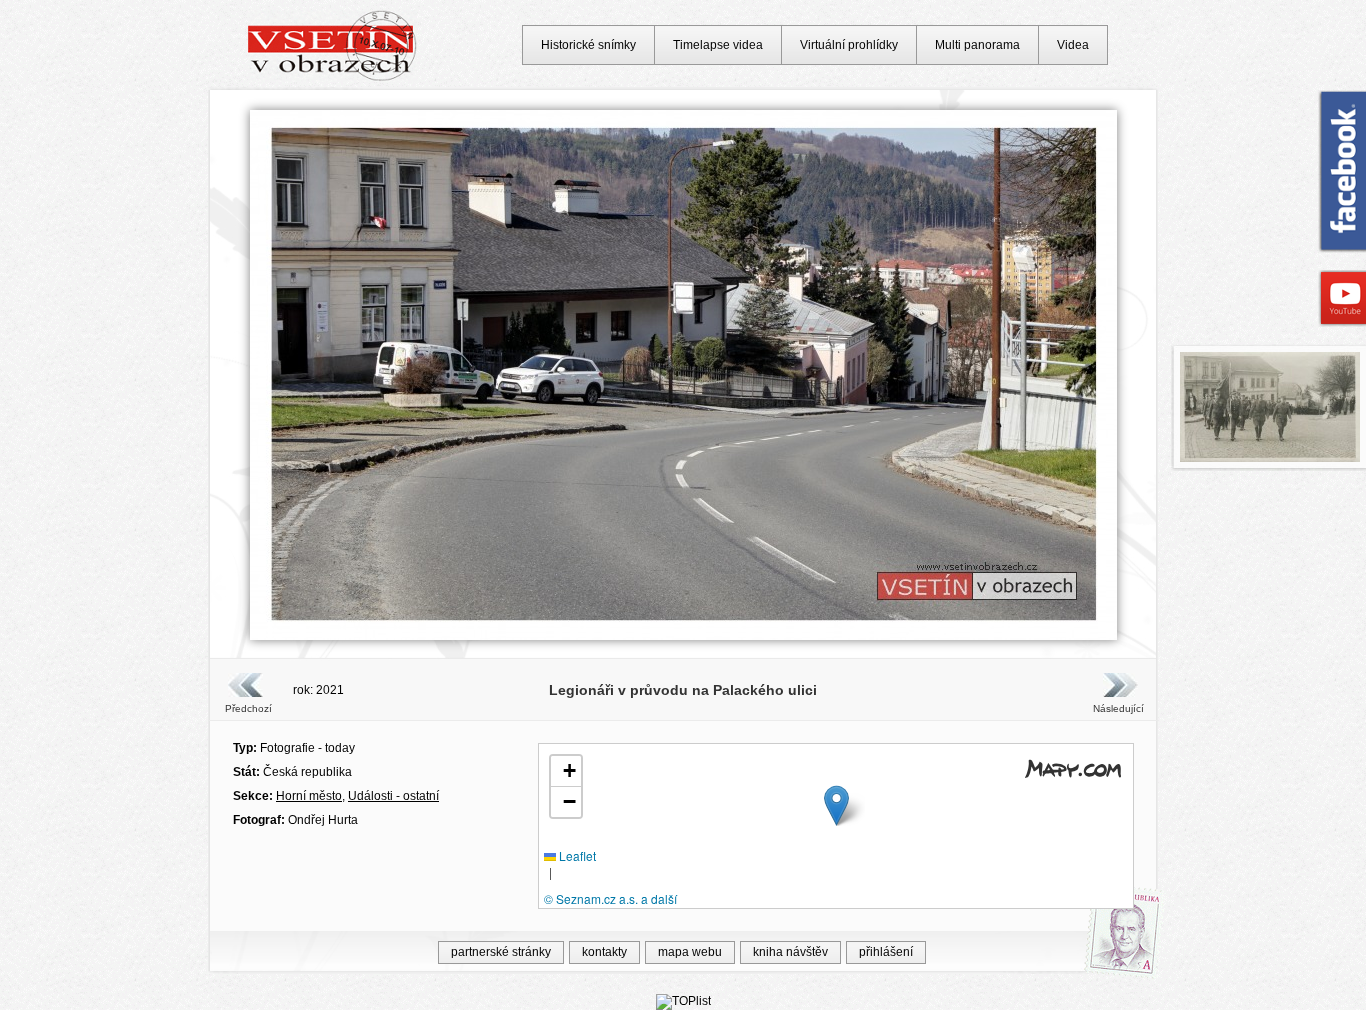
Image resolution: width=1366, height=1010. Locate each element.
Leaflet (576, 855)
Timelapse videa (718, 45)
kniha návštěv (790, 952)
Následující (1118, 708)
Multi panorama (977, 45)
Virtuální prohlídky (849, 45)
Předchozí (248, 708)
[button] (836, 805)
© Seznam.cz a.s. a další (610, 898)
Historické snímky (588, 45)
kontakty (604, 952)
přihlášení (886, 952)
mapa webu (690, 952)
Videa (1073, 45)
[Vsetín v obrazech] (332, 78)
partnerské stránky (501, 952)
